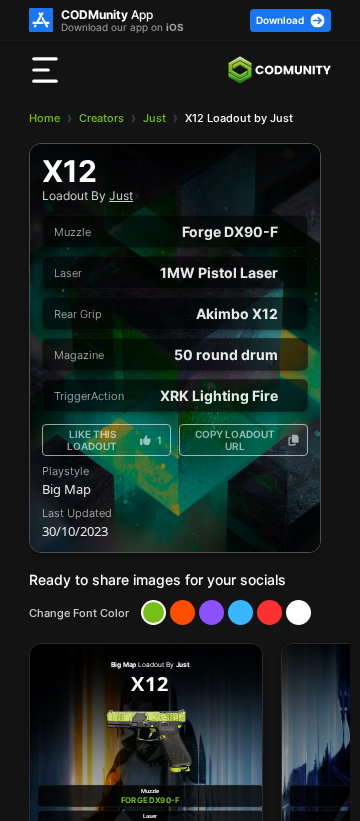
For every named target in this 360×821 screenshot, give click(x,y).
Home (44, 118)
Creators (101, 118)
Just (154, 118)
